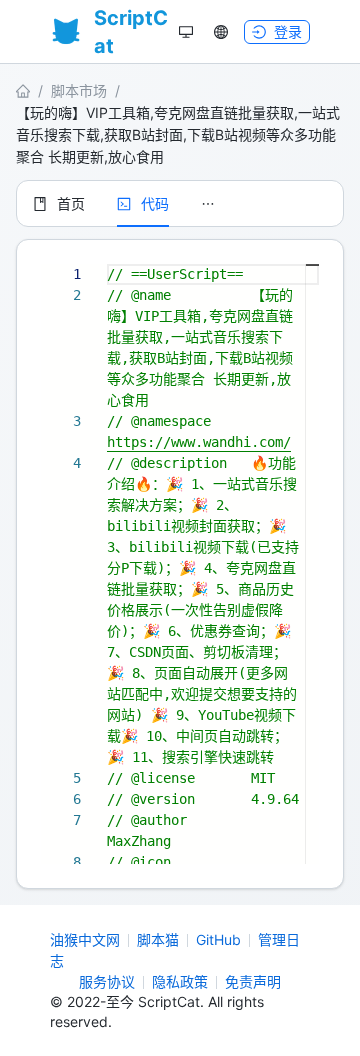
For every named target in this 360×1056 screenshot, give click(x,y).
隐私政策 (180, 981)
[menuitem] (59, 204)
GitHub (218, 939)
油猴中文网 (85, 939)
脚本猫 (158, 939)
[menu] (180, 203)
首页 (71, 203)
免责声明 (253, 981)
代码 (155, 203)
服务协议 (107, 981)
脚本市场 (79, 90)
